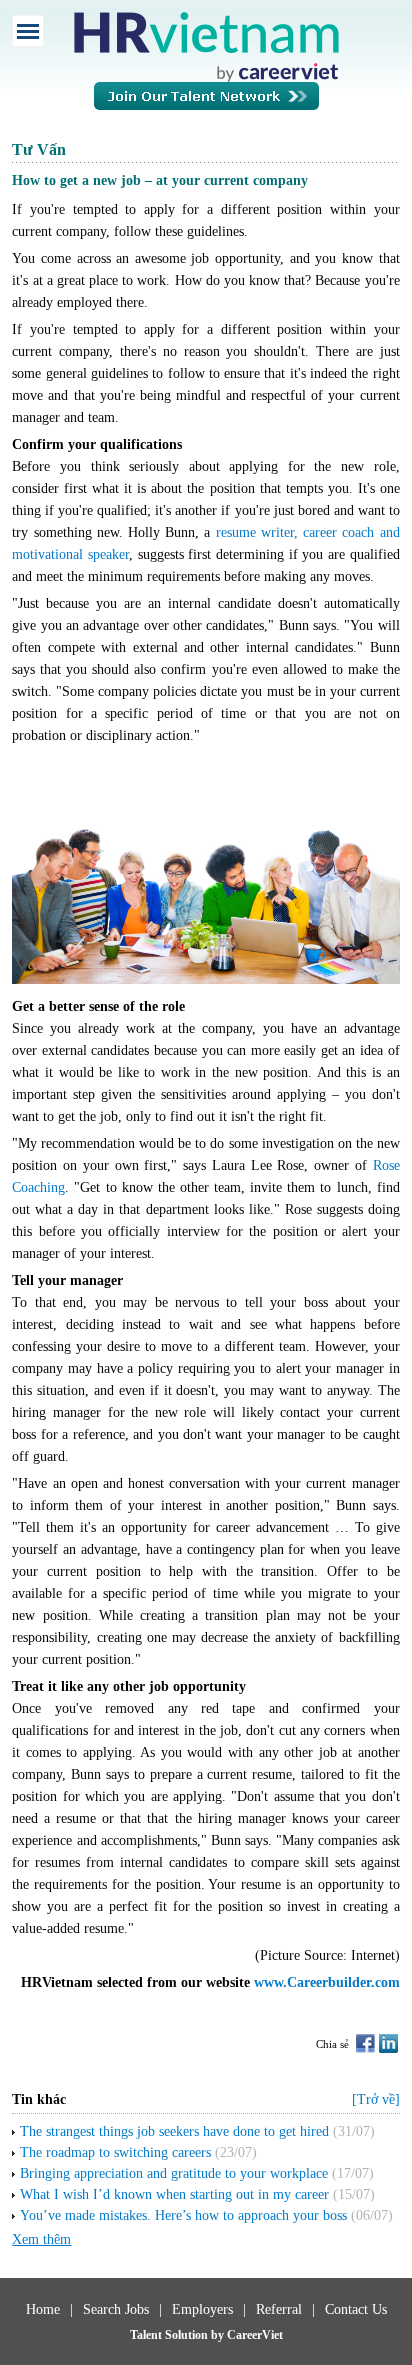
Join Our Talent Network (206, 106)
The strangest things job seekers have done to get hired (174, 2131)
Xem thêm (41, 2239)
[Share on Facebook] (365, 2043)
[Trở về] (376, 2099)
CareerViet (255, 2335)
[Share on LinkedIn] (388, 2043)
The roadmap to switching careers (115, 2152)
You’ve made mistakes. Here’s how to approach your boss (183, 2215)
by (219, 2335)
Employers (202, 2309)
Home (43, 2309)
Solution (188, 2335)
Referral (279, 2309)
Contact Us (356, 2309)
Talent (147, 2335)
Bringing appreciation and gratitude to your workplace (174, 2173)
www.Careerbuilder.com (327, 1982)
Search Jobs (116, 2309)
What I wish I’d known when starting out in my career (174, 2194)
